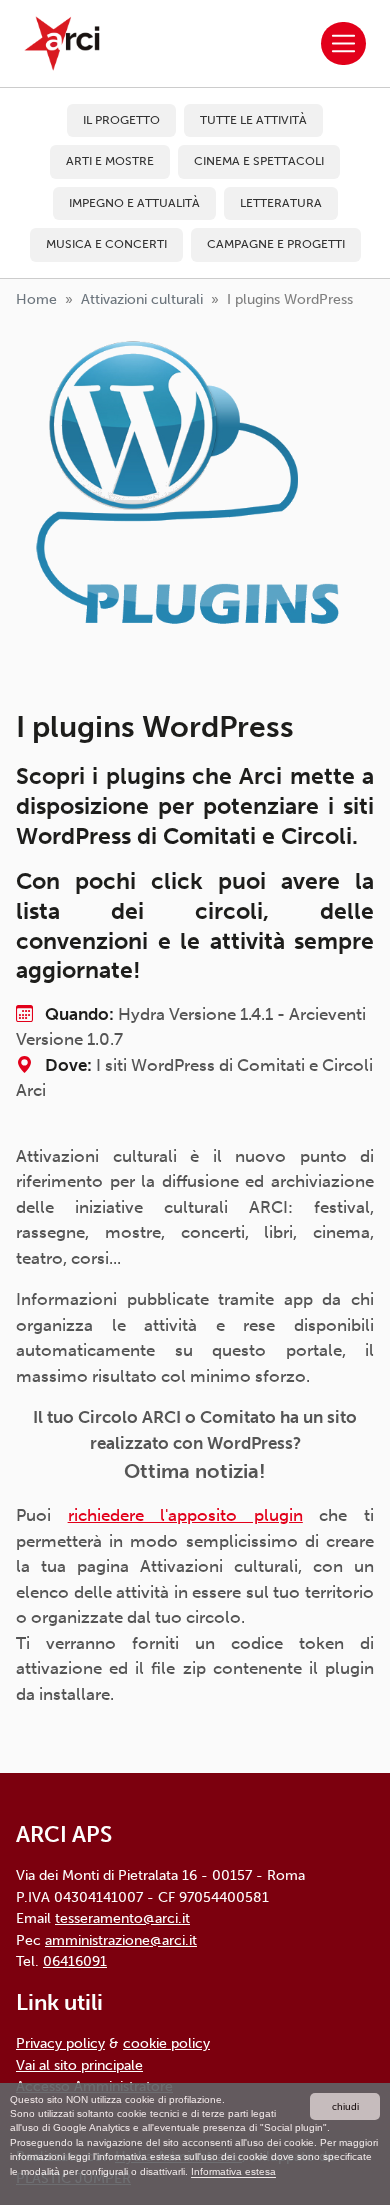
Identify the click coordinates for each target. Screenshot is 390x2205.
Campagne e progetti (276, 244)
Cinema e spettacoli (259, 161)
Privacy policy (60, 2043)
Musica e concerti (106, 244)
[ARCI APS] (62, 43)
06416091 (75, 1961)
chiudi (345, 2106)
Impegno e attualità (134, 203)
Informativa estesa (233, 2171)
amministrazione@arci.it (121, 1940)
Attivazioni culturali (142, 299)
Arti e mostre (110, 161)
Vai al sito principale (79, 2065)
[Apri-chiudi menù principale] (343, 43)
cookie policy (166, 2043)
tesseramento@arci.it (122, 1918)
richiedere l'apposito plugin (185, 1515)
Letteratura (281, 203)
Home (36, 299)
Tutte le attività (253, 120)
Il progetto (121, 120)
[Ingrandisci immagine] (195, 503)
